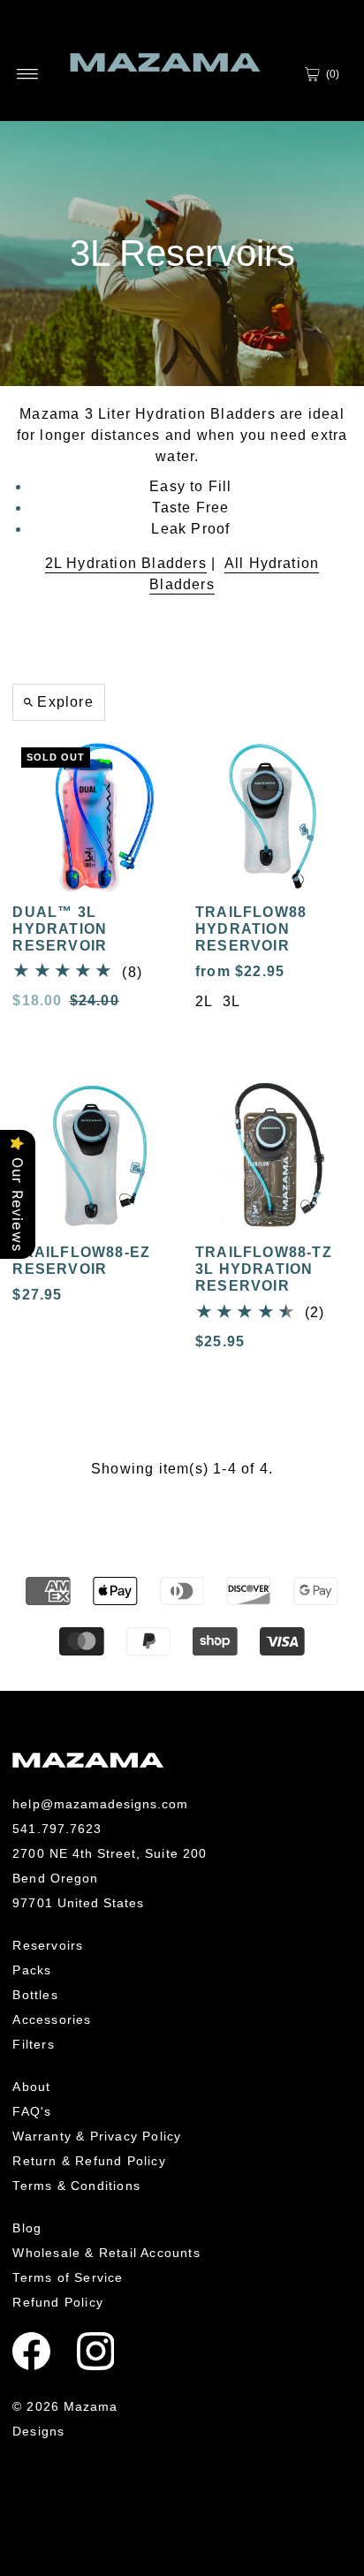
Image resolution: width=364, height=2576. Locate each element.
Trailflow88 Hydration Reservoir (251, 929)
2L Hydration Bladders (126, 563)
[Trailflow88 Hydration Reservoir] (273, 817)
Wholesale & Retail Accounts (106, 2253)
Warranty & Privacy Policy (97, 2136)
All (237, 563)
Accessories (52, 2019)
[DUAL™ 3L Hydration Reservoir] (91, 817)
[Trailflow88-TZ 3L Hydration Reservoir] (273, 1157)
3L (231, 1001)
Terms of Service (68, 2277)
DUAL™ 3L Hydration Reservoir (60, 929)
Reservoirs (48, 1945)
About (31, 2087)
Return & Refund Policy (89, 2161)
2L (204, 1001)
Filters (33, 2044)
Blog (27, 2228)
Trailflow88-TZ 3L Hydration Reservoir (264, 1269)
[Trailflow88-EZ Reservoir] (91, 1157)
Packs (32, 1970)
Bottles (35, 1995)
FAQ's (32, 2111)
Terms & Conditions (76, 2186)
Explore (65, 702)
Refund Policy (58, 2302)
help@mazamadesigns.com (100, 1804)
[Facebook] (31, 2351)
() (333, 74)
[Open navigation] (28, 74)
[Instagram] (96, 2351)
